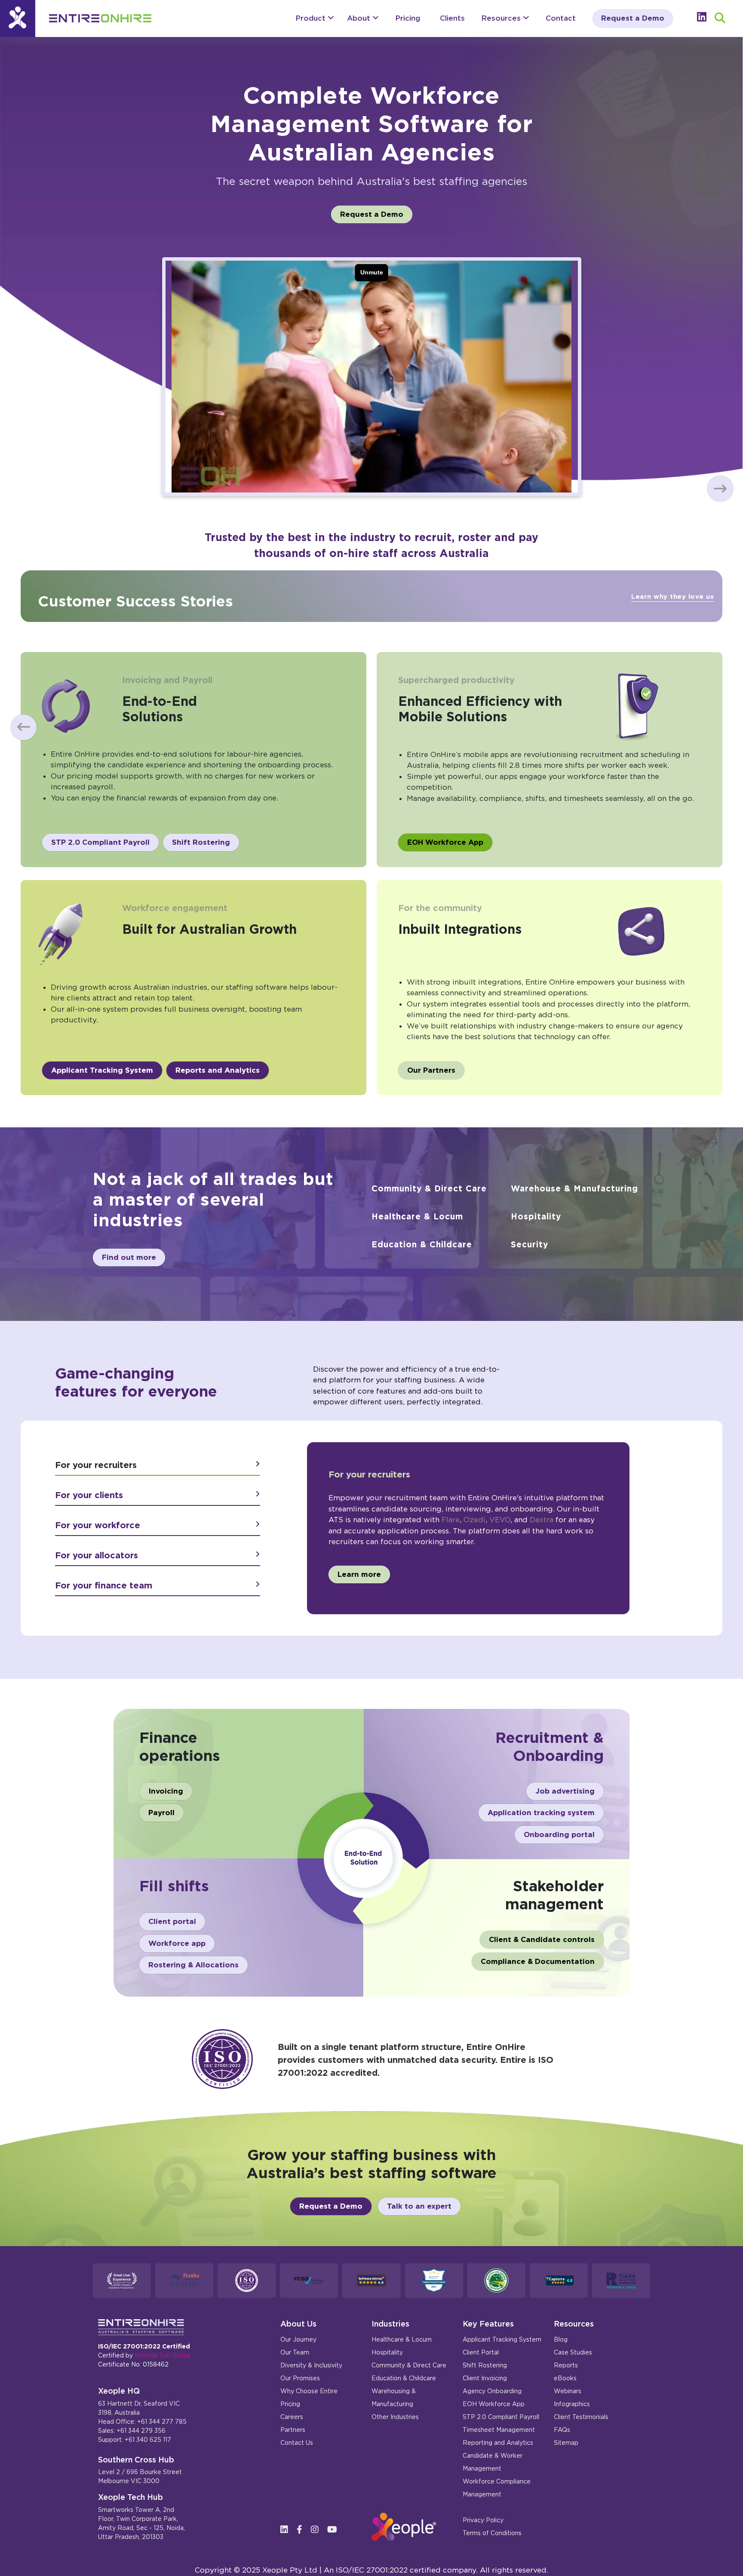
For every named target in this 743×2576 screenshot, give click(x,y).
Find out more (129, 1257)
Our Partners (431, 1070)
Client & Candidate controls (542, 1939)
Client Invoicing (485, 2378)
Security (530, 1245)
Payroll (161, 1813)
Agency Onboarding (492, 2391)
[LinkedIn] (287, 2530)
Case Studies (573, 2352)
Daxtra (542, 1520)
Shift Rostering (201, 842)
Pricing (408, 18)
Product (312, 18)
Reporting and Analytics (498, 2443)
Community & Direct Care (429, 1189)
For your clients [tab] (89, 1495)
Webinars (568, 2391)
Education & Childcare (422, 1245)
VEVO (500, 1520)
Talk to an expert (419, 2206)
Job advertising (565, 1791)
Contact (561, 18)
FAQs (562, 2430)
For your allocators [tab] (97, 1555)
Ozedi (474, 1520)
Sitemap (566, 2443)
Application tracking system (541, 1813)
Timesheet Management (499, 2430)
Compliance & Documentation (538, 1961)
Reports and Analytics (218, 1070)
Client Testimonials (581, 2417)
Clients (452, 18)
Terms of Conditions (492, 2533)
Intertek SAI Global (163, 2355)
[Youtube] (335, 2530)
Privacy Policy (483, 2520)
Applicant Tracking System (102, 1070)
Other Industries (395, 2417)
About (360, 18)
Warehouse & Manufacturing (574, 1189)
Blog (561, 2339)
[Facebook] (303, 2530)
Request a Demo (633, 18)
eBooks (565, 2378)
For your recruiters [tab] (96, 1465)
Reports (566, 2365)
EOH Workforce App (445, 842)
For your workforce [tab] (98, 1525)
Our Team (295, 2352)
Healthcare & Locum (417, 1217)
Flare (451, 1520)
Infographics (572, 2404)
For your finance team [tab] (104, 1585)
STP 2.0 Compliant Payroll (100, 842)
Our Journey (298, 2339)
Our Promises (300, 2378)
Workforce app (177, 1943)
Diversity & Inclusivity (311, 2365)
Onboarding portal (559, 1834)
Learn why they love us (672, 597)
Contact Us (297, 2443)
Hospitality (536, 1217)
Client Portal (481, 2352)
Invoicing (166, 1791)
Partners (293, 2430)
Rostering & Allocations (193, 1965)
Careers (292, 2417)
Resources (502, 18)
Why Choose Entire (309, 2391)
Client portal (172, 1921)
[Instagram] (318, 2530)
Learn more (359, 1574)
